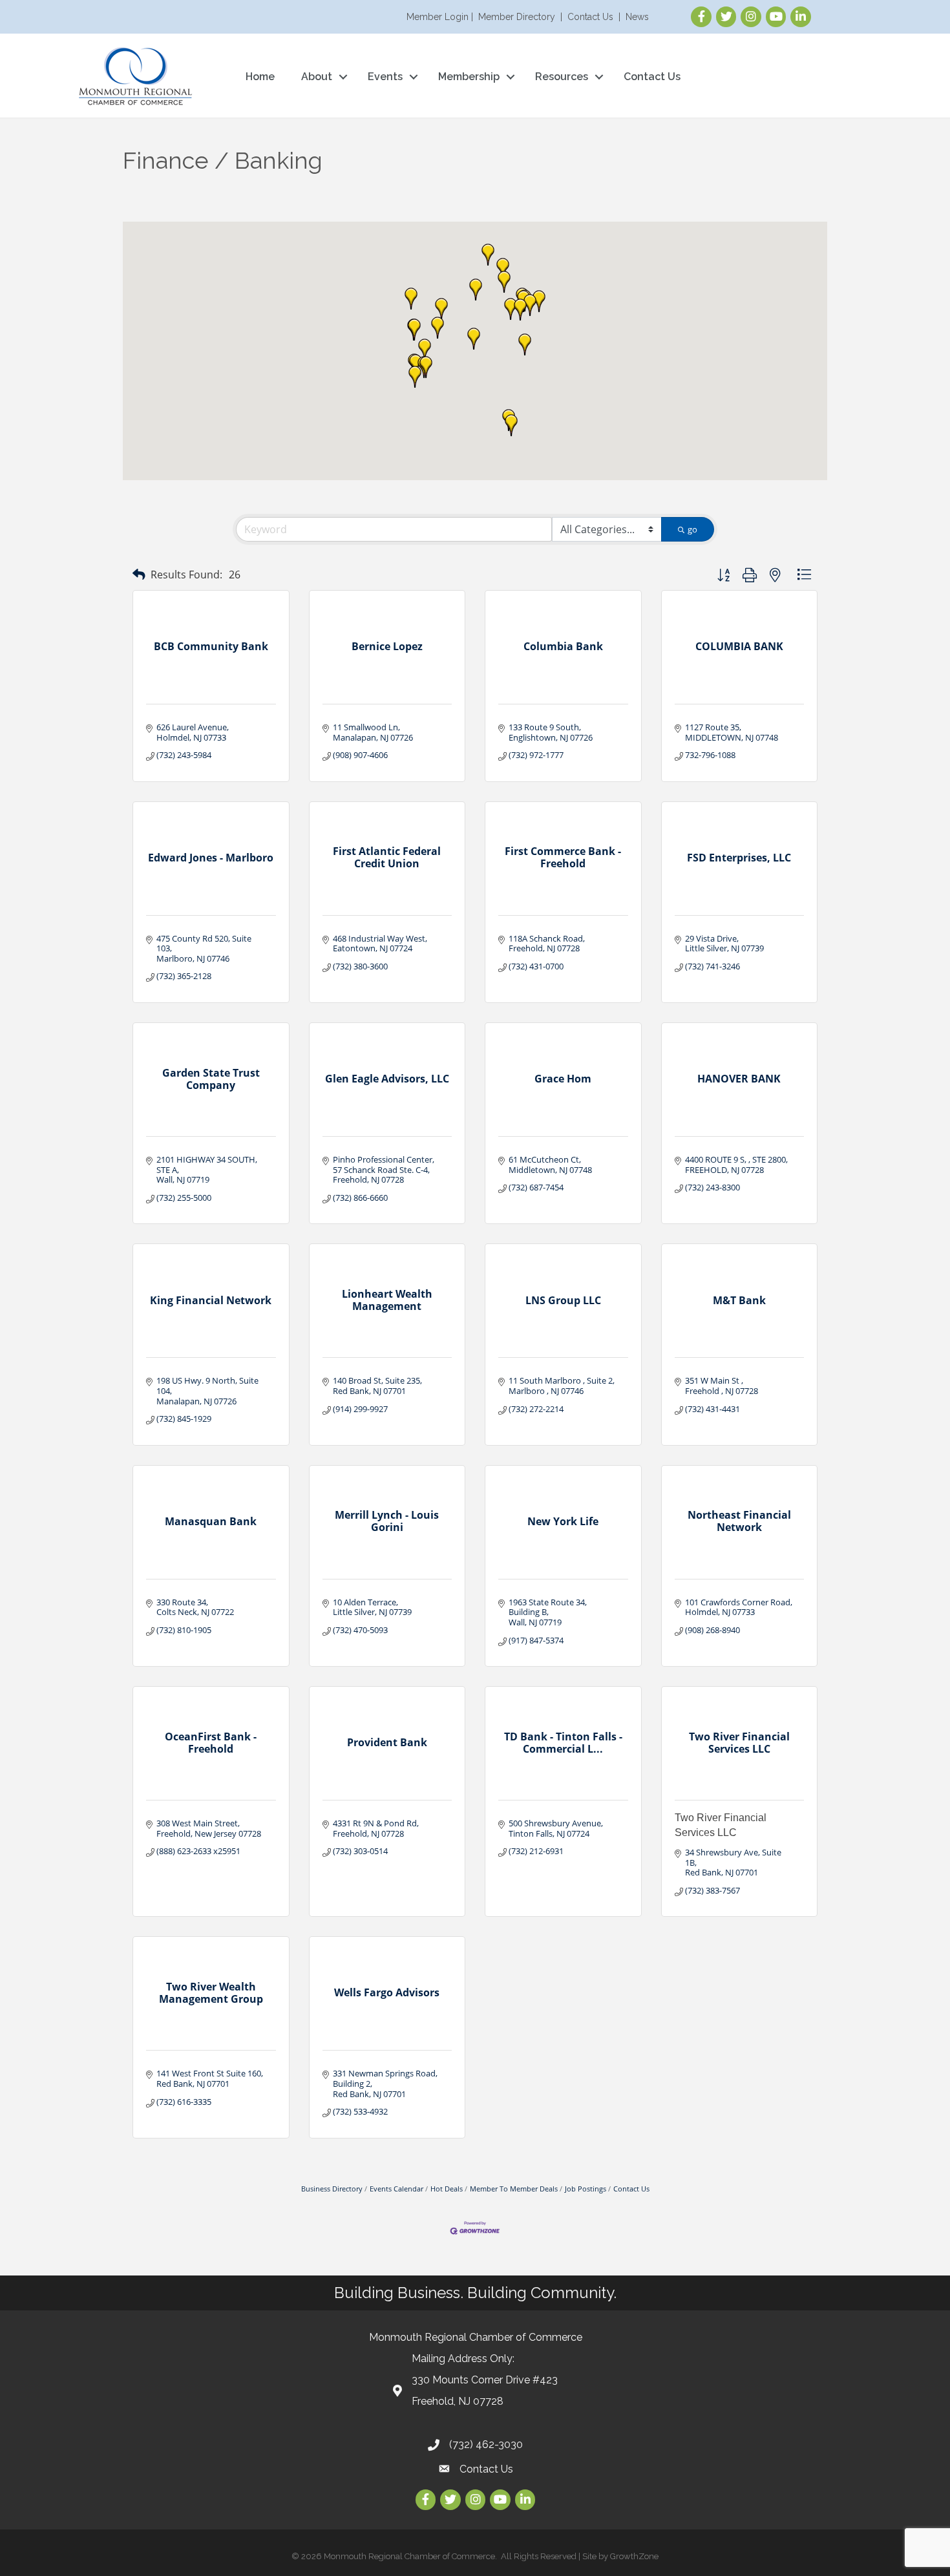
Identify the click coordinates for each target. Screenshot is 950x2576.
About (317, 77)
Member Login (438, 17)
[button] (411, 299)
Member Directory (517, 17)
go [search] (692, 529)
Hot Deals (447, 2189)
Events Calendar (396, 2189)
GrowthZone (634, 2556)
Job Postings (586, 2189)
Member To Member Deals (514, 2189)
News (637, 17)
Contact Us (590, 17)
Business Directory (332, 2189)
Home (260, 77)
